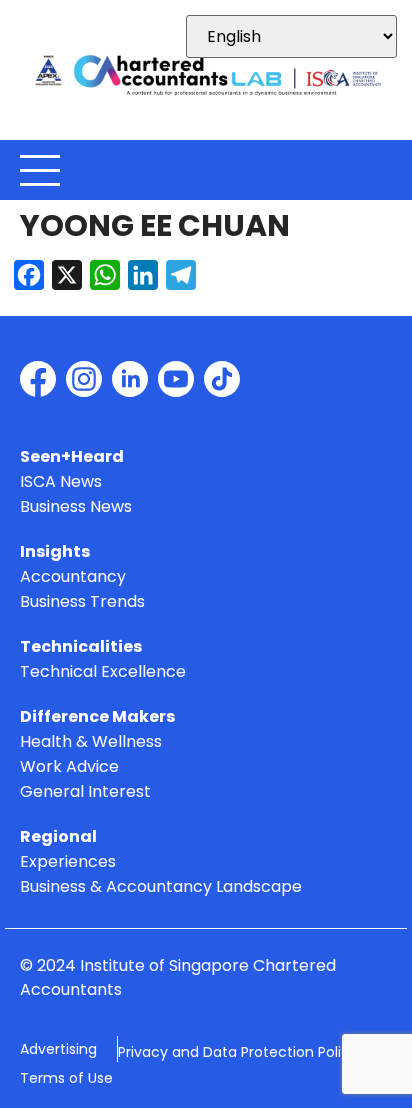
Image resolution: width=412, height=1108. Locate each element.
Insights (55, 552)
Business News (76, 507)
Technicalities (81, 647)
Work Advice (69, 767)
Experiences (68, 862)
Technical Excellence (103, 672)
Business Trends (82, 602)
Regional (58, 837)
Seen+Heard (72, 457)
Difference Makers (97, 717)
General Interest (85, 792)
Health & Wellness (91, 742)
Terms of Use (66, 1078)
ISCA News (61, 482)
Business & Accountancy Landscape (161, 887)
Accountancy (73, 577)
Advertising (58, 1049)
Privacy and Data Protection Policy (238, 1052)
